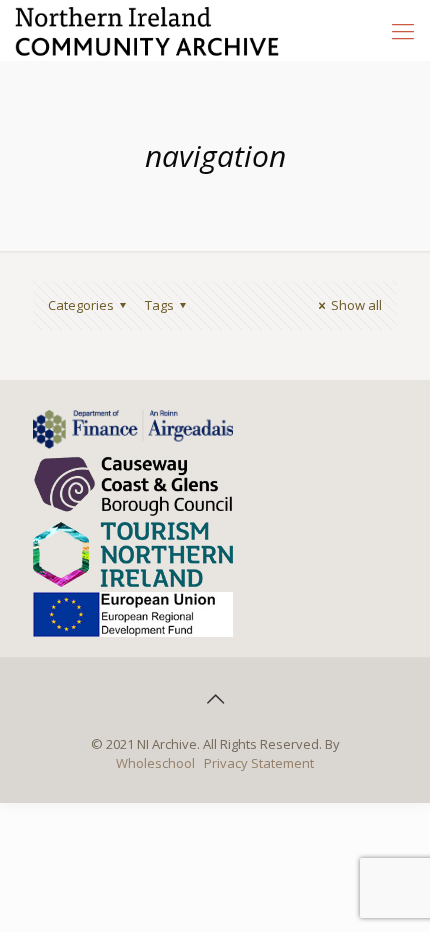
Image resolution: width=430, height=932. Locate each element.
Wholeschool (155, 763)
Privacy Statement (259, 763)
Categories (81, 305)
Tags (159, 305)
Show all (356, 305)
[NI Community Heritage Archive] (147, 30)
